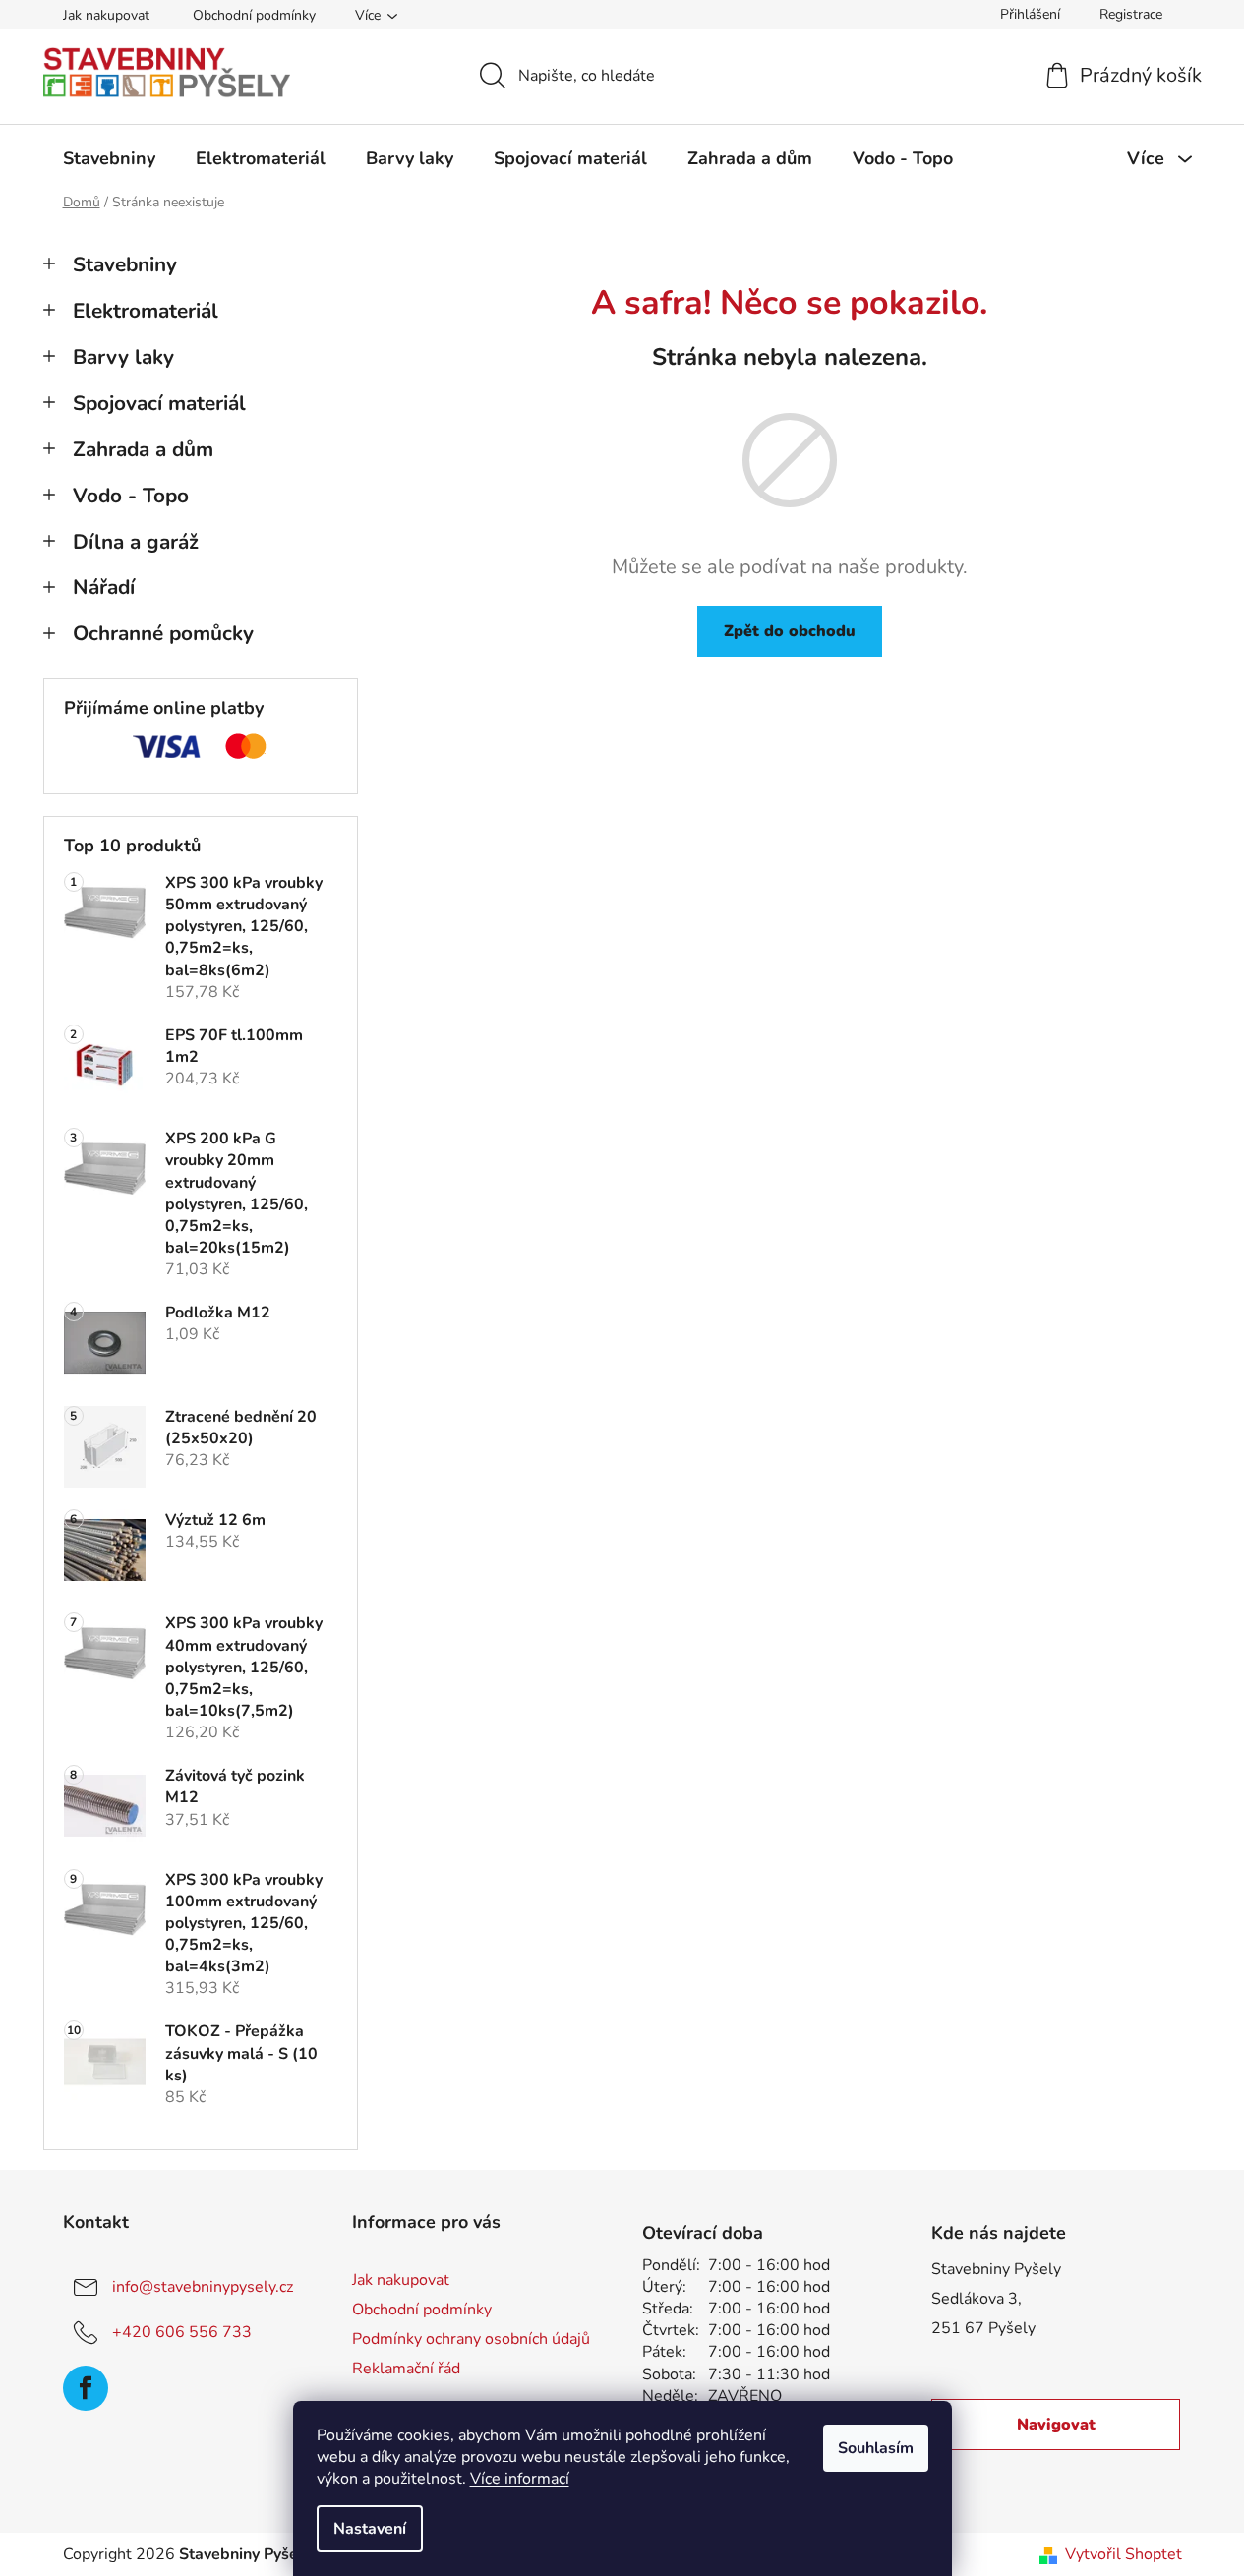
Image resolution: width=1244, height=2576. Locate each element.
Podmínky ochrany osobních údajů (471, 2339)
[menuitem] (109, 158)
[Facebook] (86, 2388)
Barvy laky (123, 357)
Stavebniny (125, 264)
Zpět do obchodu (790, 631)
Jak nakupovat (106, 15)
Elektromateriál (146, 311)
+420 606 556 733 (182, 2332)
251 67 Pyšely (983, 2328)
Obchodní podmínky (254, 15)
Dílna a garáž (136, 542)
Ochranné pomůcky (163, 633)
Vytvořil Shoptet (1124, 2554)
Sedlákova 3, (977, 2299)
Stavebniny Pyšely (996, 2269)
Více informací (520, 2479)
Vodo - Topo (131, 496)
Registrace (1131, 14)
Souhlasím (876, 2448)
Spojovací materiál (159, 403)
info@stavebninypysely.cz (203, 2287)
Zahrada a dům (143, 449)
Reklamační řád (406, 2369)
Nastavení (370, 2529)
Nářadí (104, 587)
